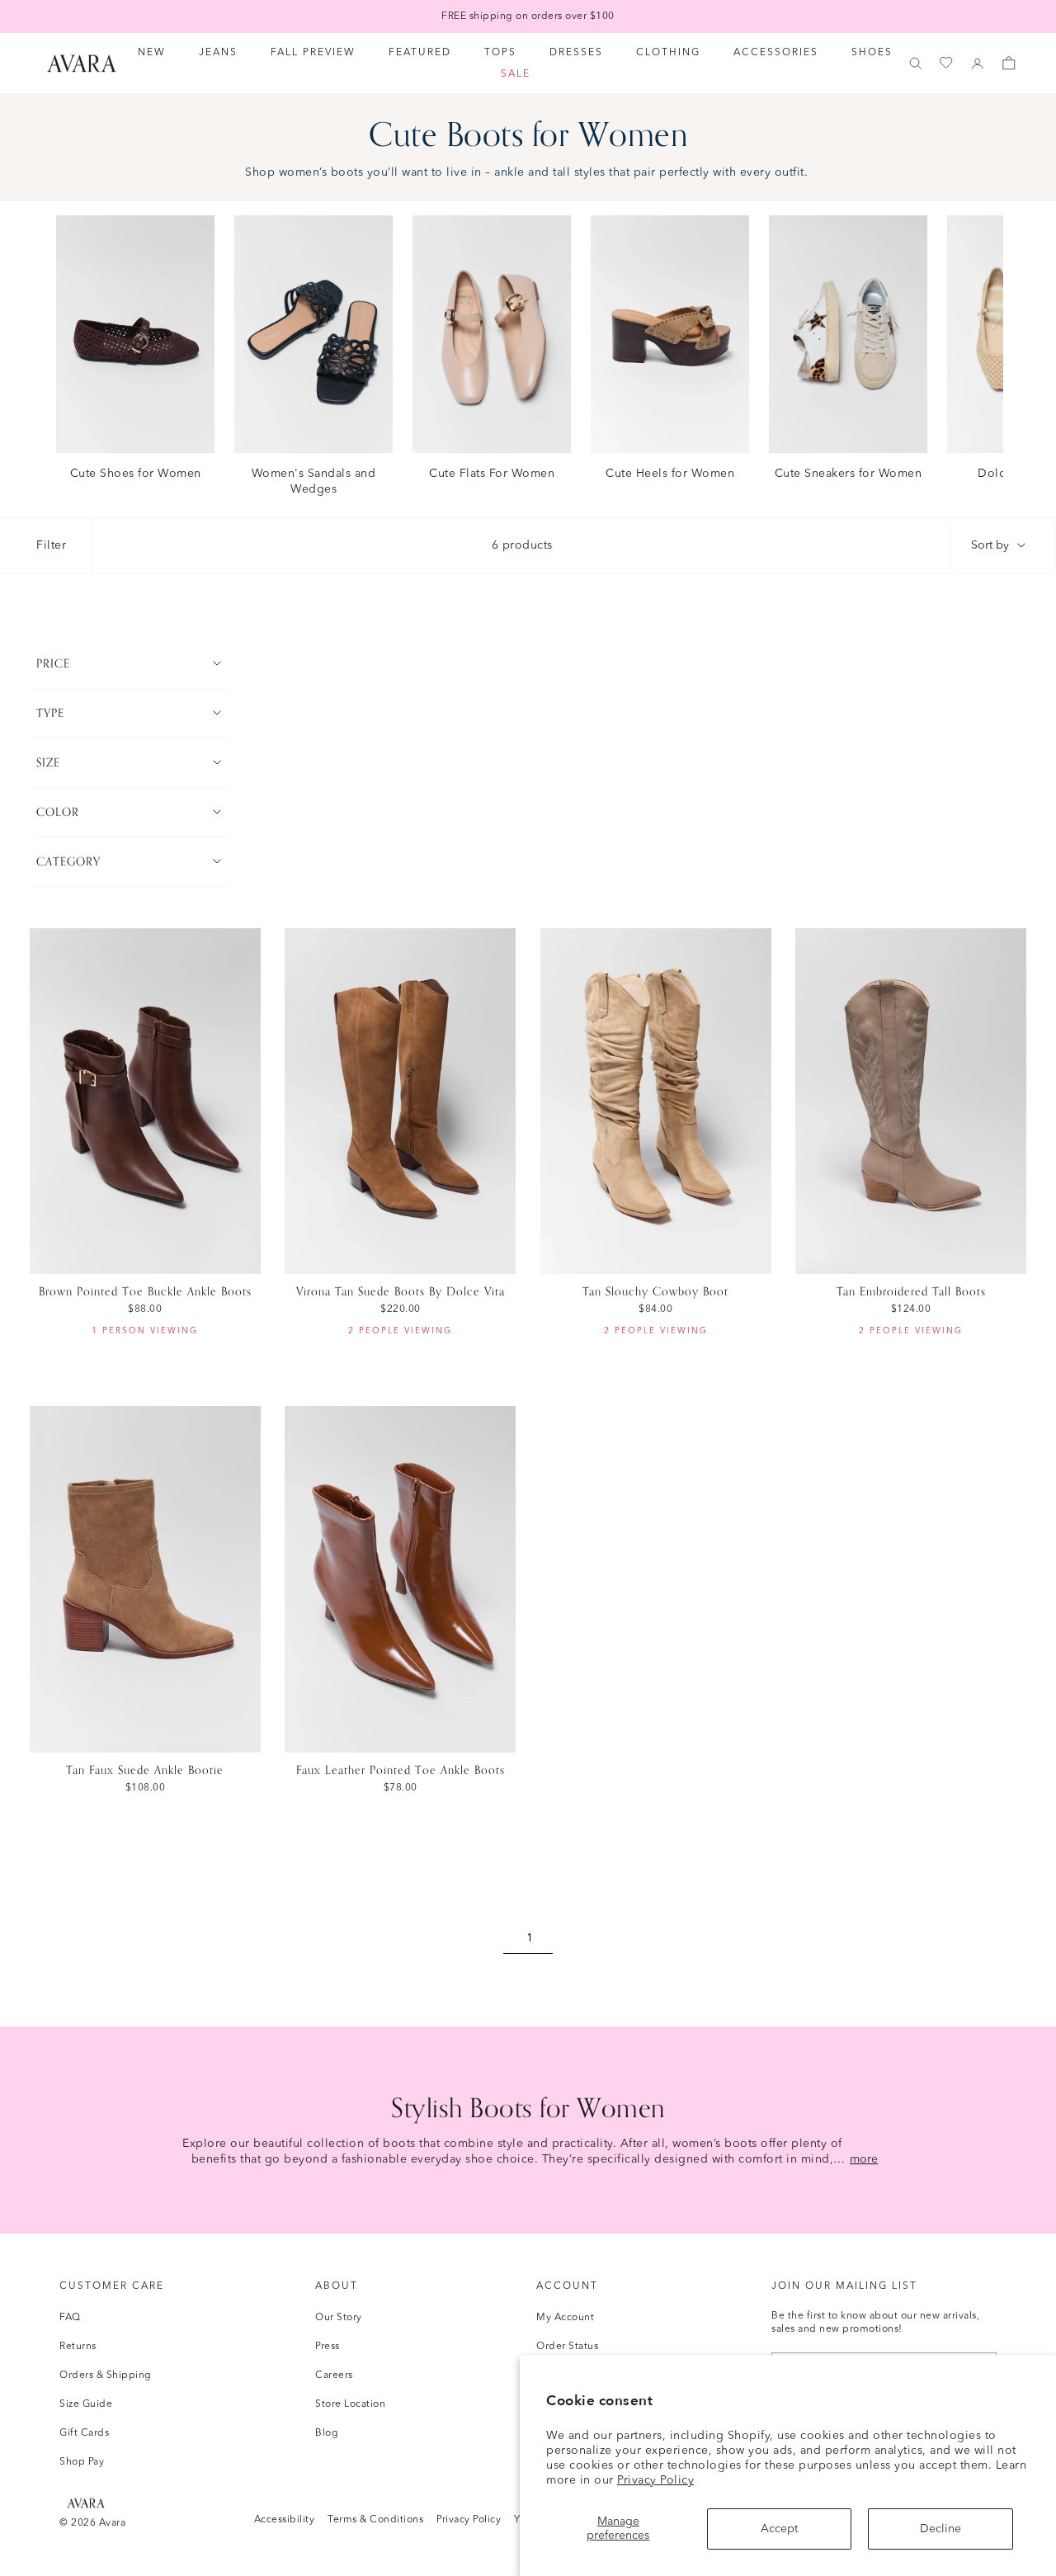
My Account (565, 2318)
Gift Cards (84, 2433)
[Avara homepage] (86, 2503)
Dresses (576, 53)
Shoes (872, 53)
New (152, 53)
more (864, 2159)
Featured (420, 53)
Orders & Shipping (106, 2375)
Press (328, 2347)
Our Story (339, 2318)
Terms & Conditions (375, 2520)
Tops (500, 53)
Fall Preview (313, 53)
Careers (334, 2375)
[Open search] (916, 64)
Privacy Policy (655, 2480)
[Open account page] (978, 64)
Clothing (668, 53)
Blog (327, 2433)
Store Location (350, 2404)
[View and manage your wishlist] (947, 63)
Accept (779, 2529)
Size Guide (86, 2404)
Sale (516, 74)
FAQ (70, 2318)
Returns (78, 2347)
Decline (940, 2529)
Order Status (567, 2347)
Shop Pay (82, 2462)
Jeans (218, 53)
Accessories (776, 53)
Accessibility (285, 2520)
